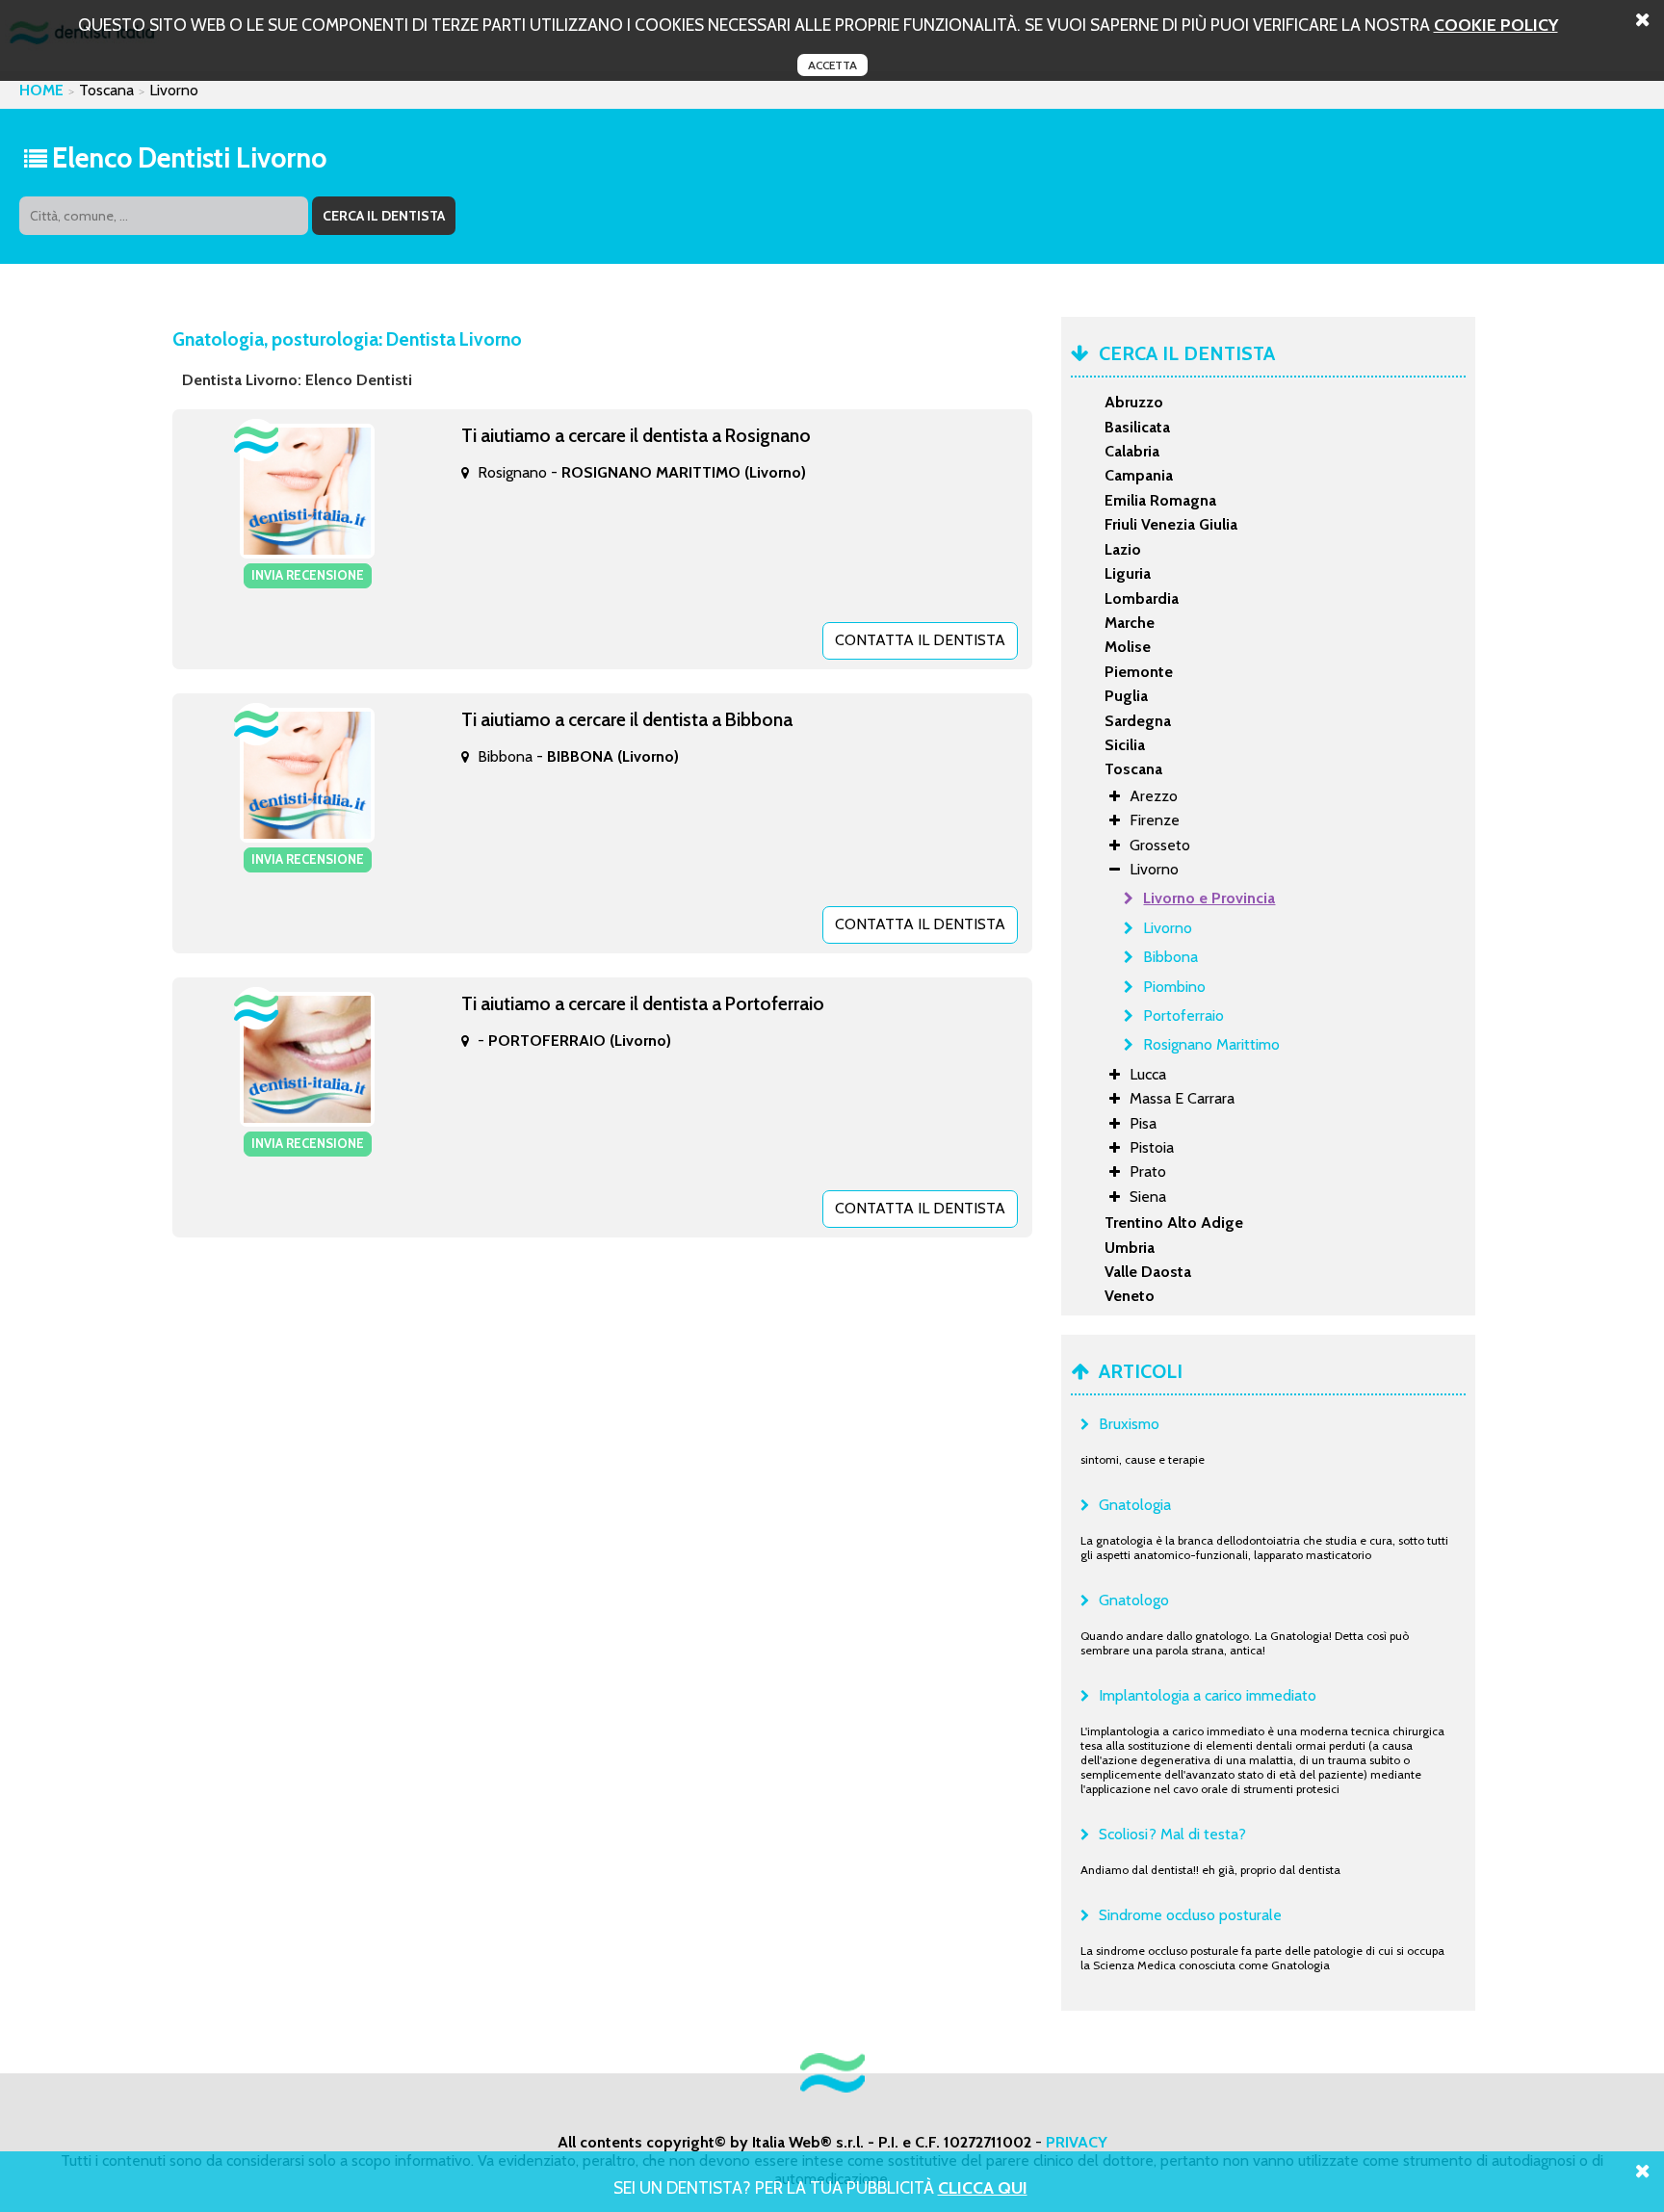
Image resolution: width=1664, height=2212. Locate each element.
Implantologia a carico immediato (1208, 1695)
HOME (41, 90)
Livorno (1168, 928)
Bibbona (1170, 957)
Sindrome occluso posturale (1190, 1915)
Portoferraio (1183, 1015)
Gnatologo (1134, 1600)
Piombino (1174, 987)
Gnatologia (1135, 1505)
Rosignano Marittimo (1211, 1044)
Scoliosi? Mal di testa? (1172, 1834)
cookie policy (1496, 25)
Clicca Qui (983, 2187)
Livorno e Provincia (1209, 898)
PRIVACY (1077, 2142)
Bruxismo (1129, 1424)
